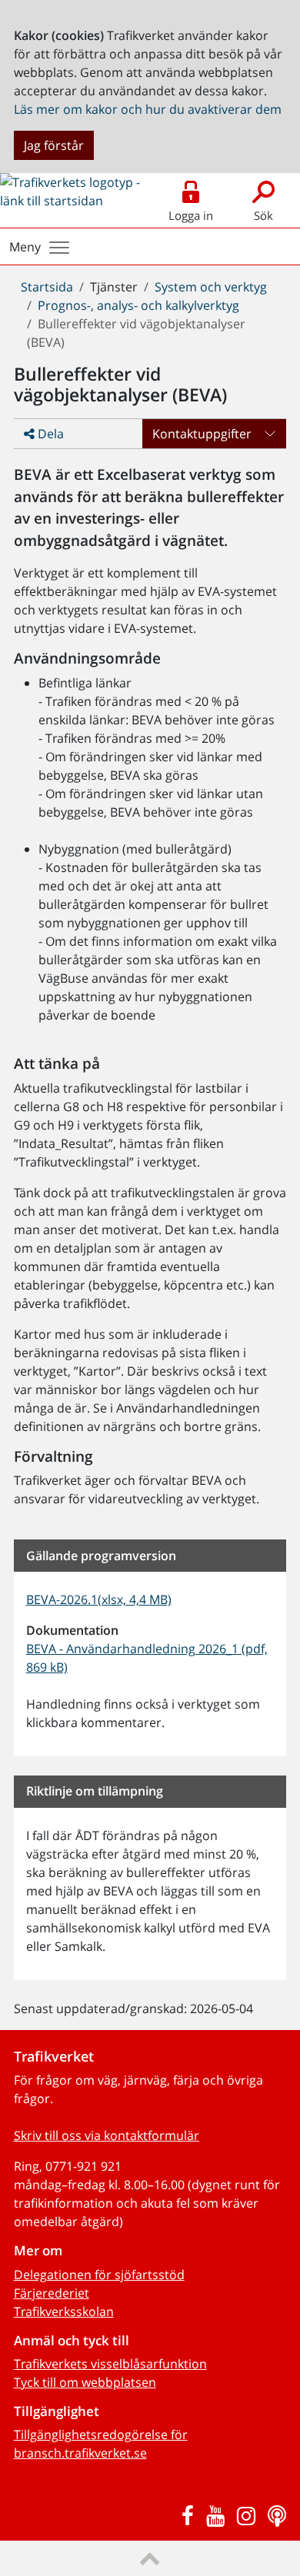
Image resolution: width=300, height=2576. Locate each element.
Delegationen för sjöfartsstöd (99, 2275)
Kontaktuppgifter (202, 434)
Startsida (47, 287)
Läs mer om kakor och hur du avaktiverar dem (148, 109)
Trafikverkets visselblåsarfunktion (110, 2364)
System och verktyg (211, 287)
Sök (263, 215)
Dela (49, 434)
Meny (25, 247)
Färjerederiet (52, 2293)
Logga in (191, 215)
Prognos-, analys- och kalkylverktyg (138, 305)
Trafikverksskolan (64, 2311)
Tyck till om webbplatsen (85, 2382)
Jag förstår (54, 145)
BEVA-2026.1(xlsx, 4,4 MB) (99, 1599)
